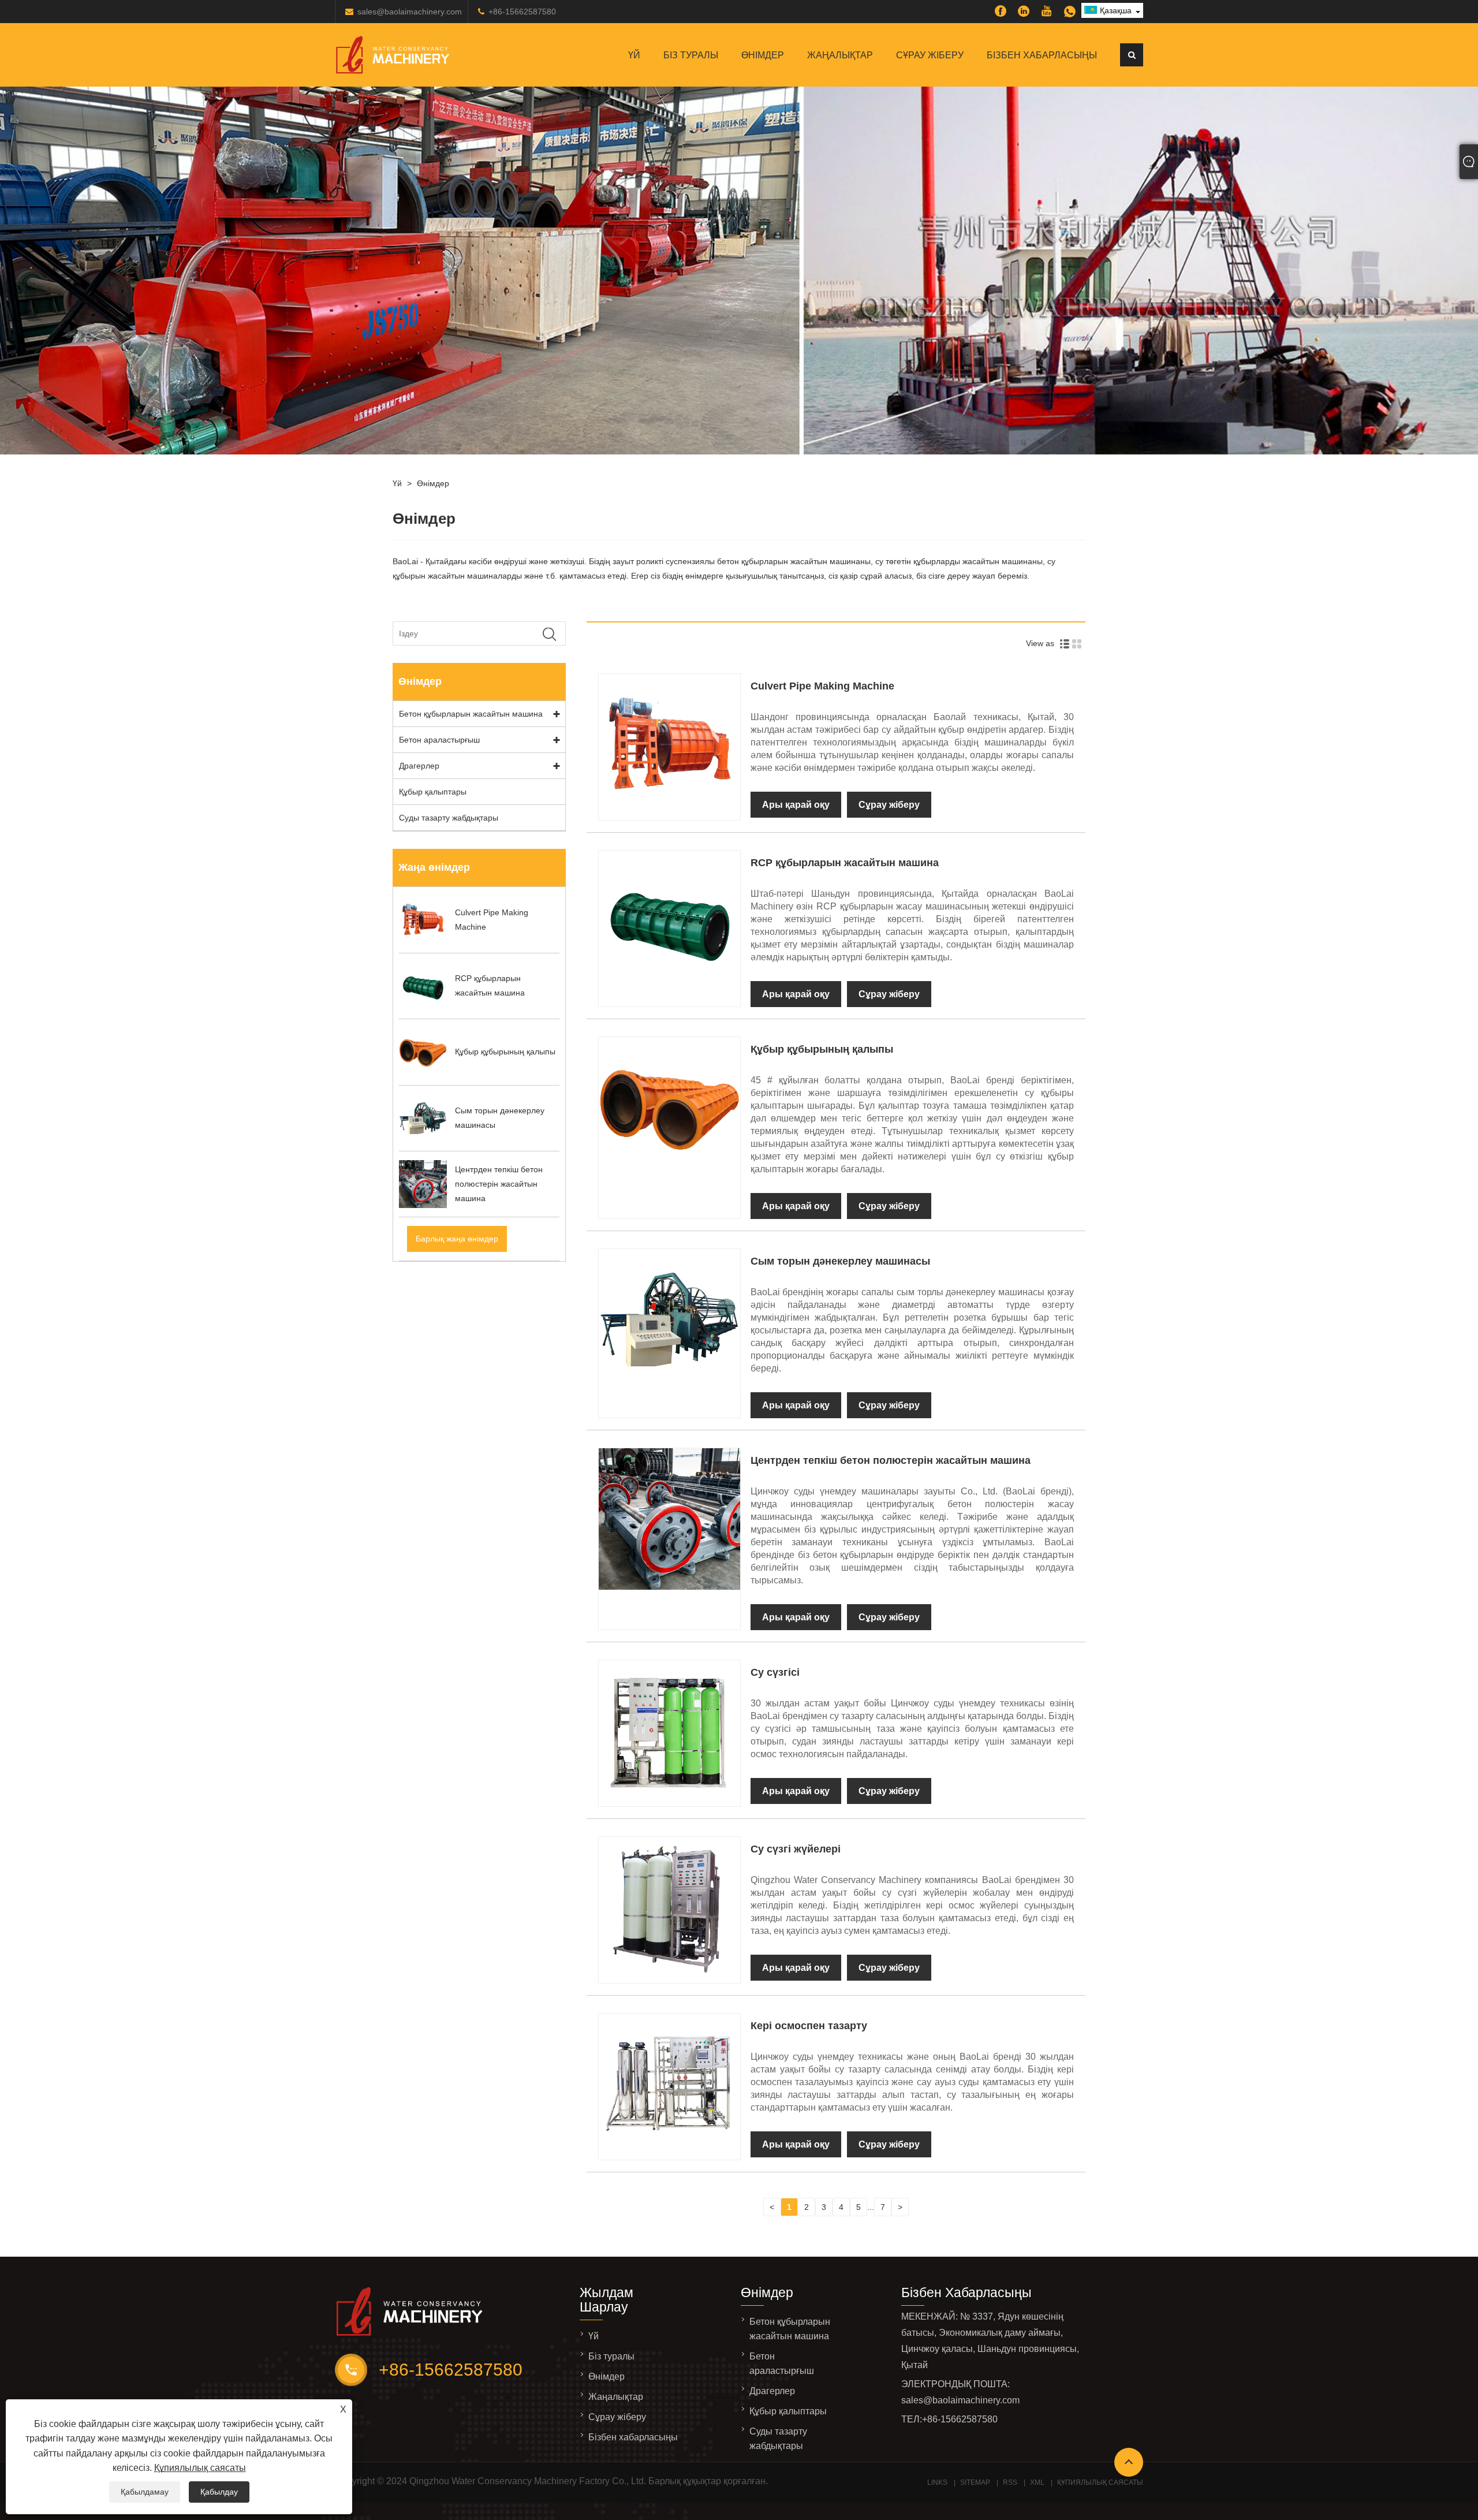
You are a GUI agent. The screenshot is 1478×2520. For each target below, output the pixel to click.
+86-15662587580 (522, 12)
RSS (1010, 2482)
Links (937, 2482)
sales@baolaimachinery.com (410, 12)
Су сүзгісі (775, 1672)
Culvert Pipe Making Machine (822, 686)
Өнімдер (763, 55)
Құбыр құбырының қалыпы (822, 1049)
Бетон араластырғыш (439, 740)
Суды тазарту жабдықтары (449, 818)
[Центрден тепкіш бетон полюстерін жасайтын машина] (669, 1587)
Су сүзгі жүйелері (796, 1849)
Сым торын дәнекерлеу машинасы (840, 1261)
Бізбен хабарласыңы (1042, 55)
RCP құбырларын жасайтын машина (845, 863)
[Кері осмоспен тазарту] (669, 2152)
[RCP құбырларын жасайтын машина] (669, 989)
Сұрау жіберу (930, 55)
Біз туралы (691, 55)
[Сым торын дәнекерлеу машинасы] (669, 1388)
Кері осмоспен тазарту (809, 2026)
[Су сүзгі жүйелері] (669, 1975)
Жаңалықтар (840, 55)
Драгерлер (419, 766)
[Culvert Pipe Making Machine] (669, 812)
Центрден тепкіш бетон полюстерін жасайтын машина (891, 1460)
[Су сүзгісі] (669, 1799)
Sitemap (975, 2482)
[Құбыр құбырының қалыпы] (669, 1176)
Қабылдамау (145, 2492)
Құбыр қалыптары (433, 792)
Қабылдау (219, 2492)
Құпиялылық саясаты (200, 2468)
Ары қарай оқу (796, 805)
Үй (634, 55)
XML (1037, 2482)
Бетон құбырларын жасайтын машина (471, 714)
